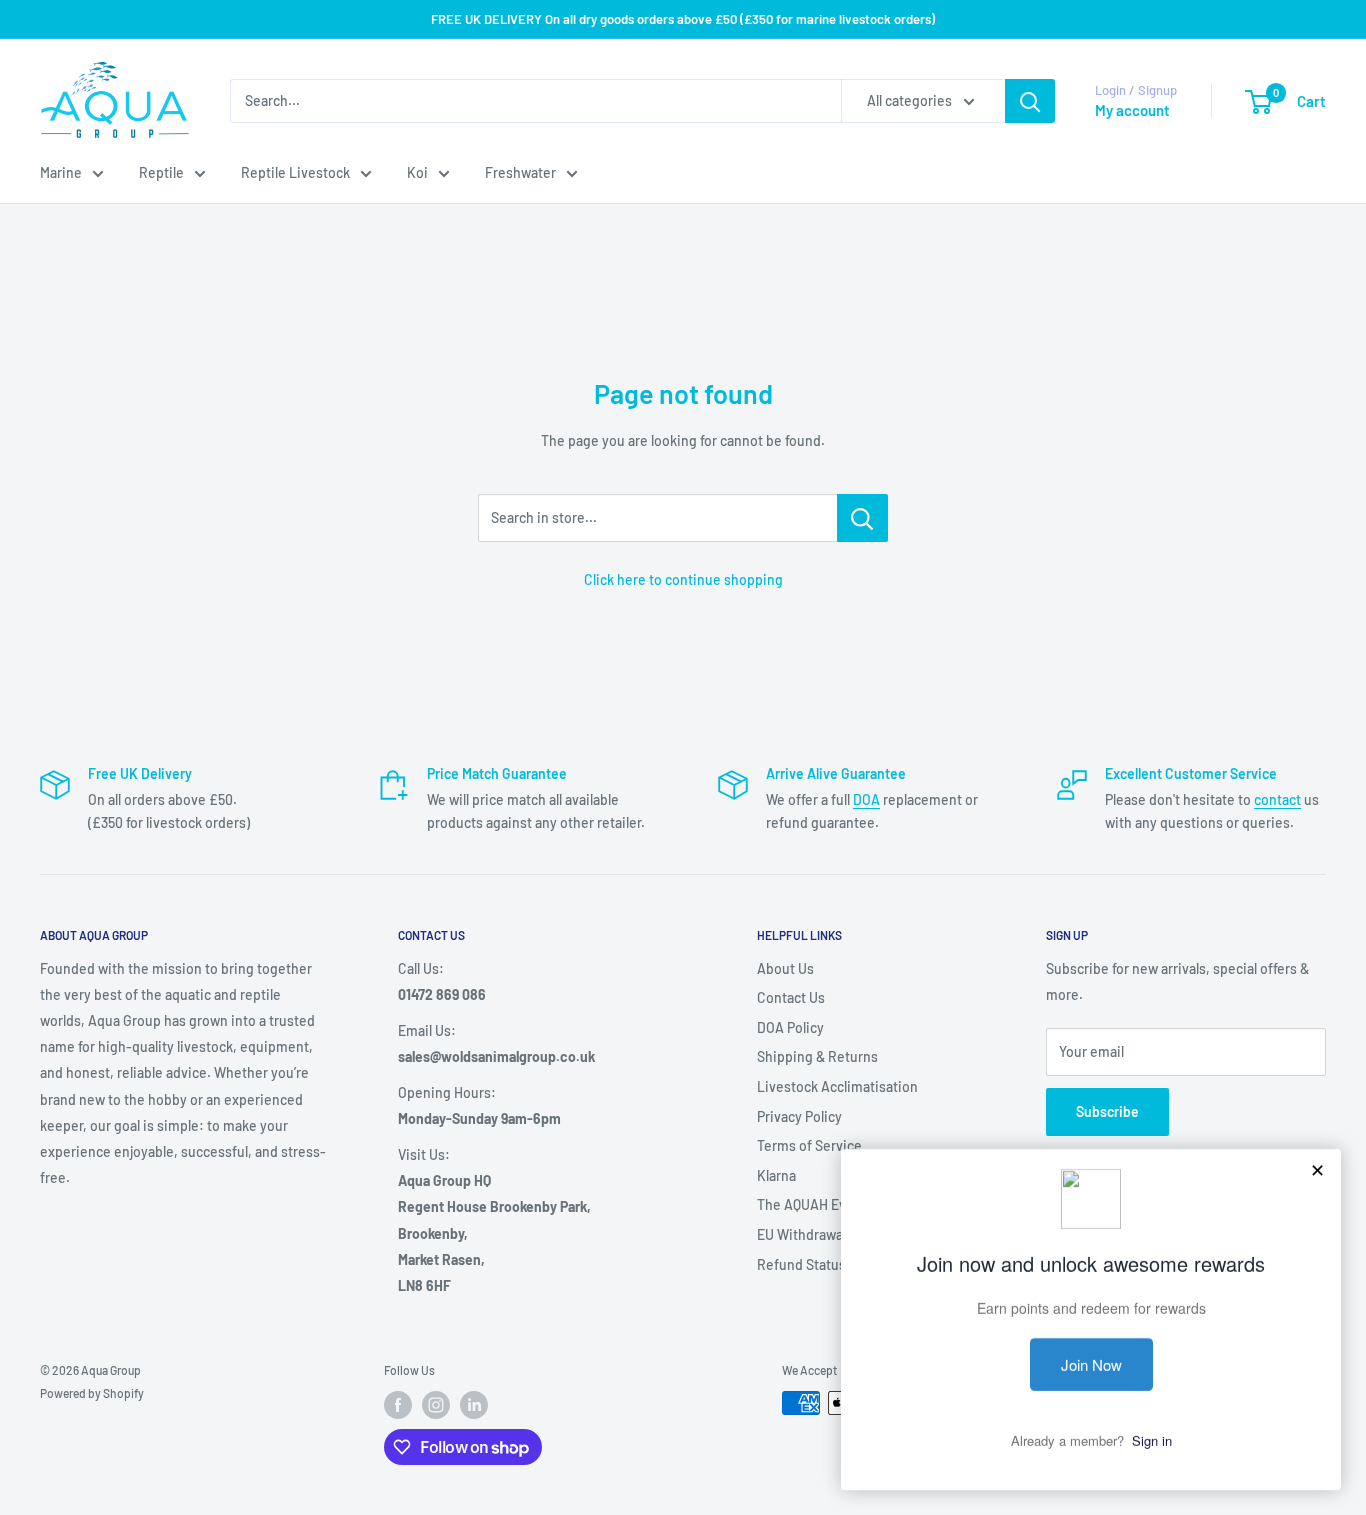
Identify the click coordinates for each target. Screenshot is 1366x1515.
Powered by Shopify (92, 1393)
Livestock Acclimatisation (837, 1086)
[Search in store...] (862, 518)
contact (1277, 799)
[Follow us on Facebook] (398, 1405)
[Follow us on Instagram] (436, 1405)
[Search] (1030, 101)
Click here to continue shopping (683, 579)
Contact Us (791, 997)
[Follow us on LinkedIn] (474, 1405)
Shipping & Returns (817, 1056)
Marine (61, 172)
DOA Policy (790, 1027)
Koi (417, 172)
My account (1132, 110)
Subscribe (1107, 1111)
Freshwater (520, 172)
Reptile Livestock (295, 172)
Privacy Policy (799, 1116)
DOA (866, 799)
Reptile (161, 172)
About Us (785, 968)
